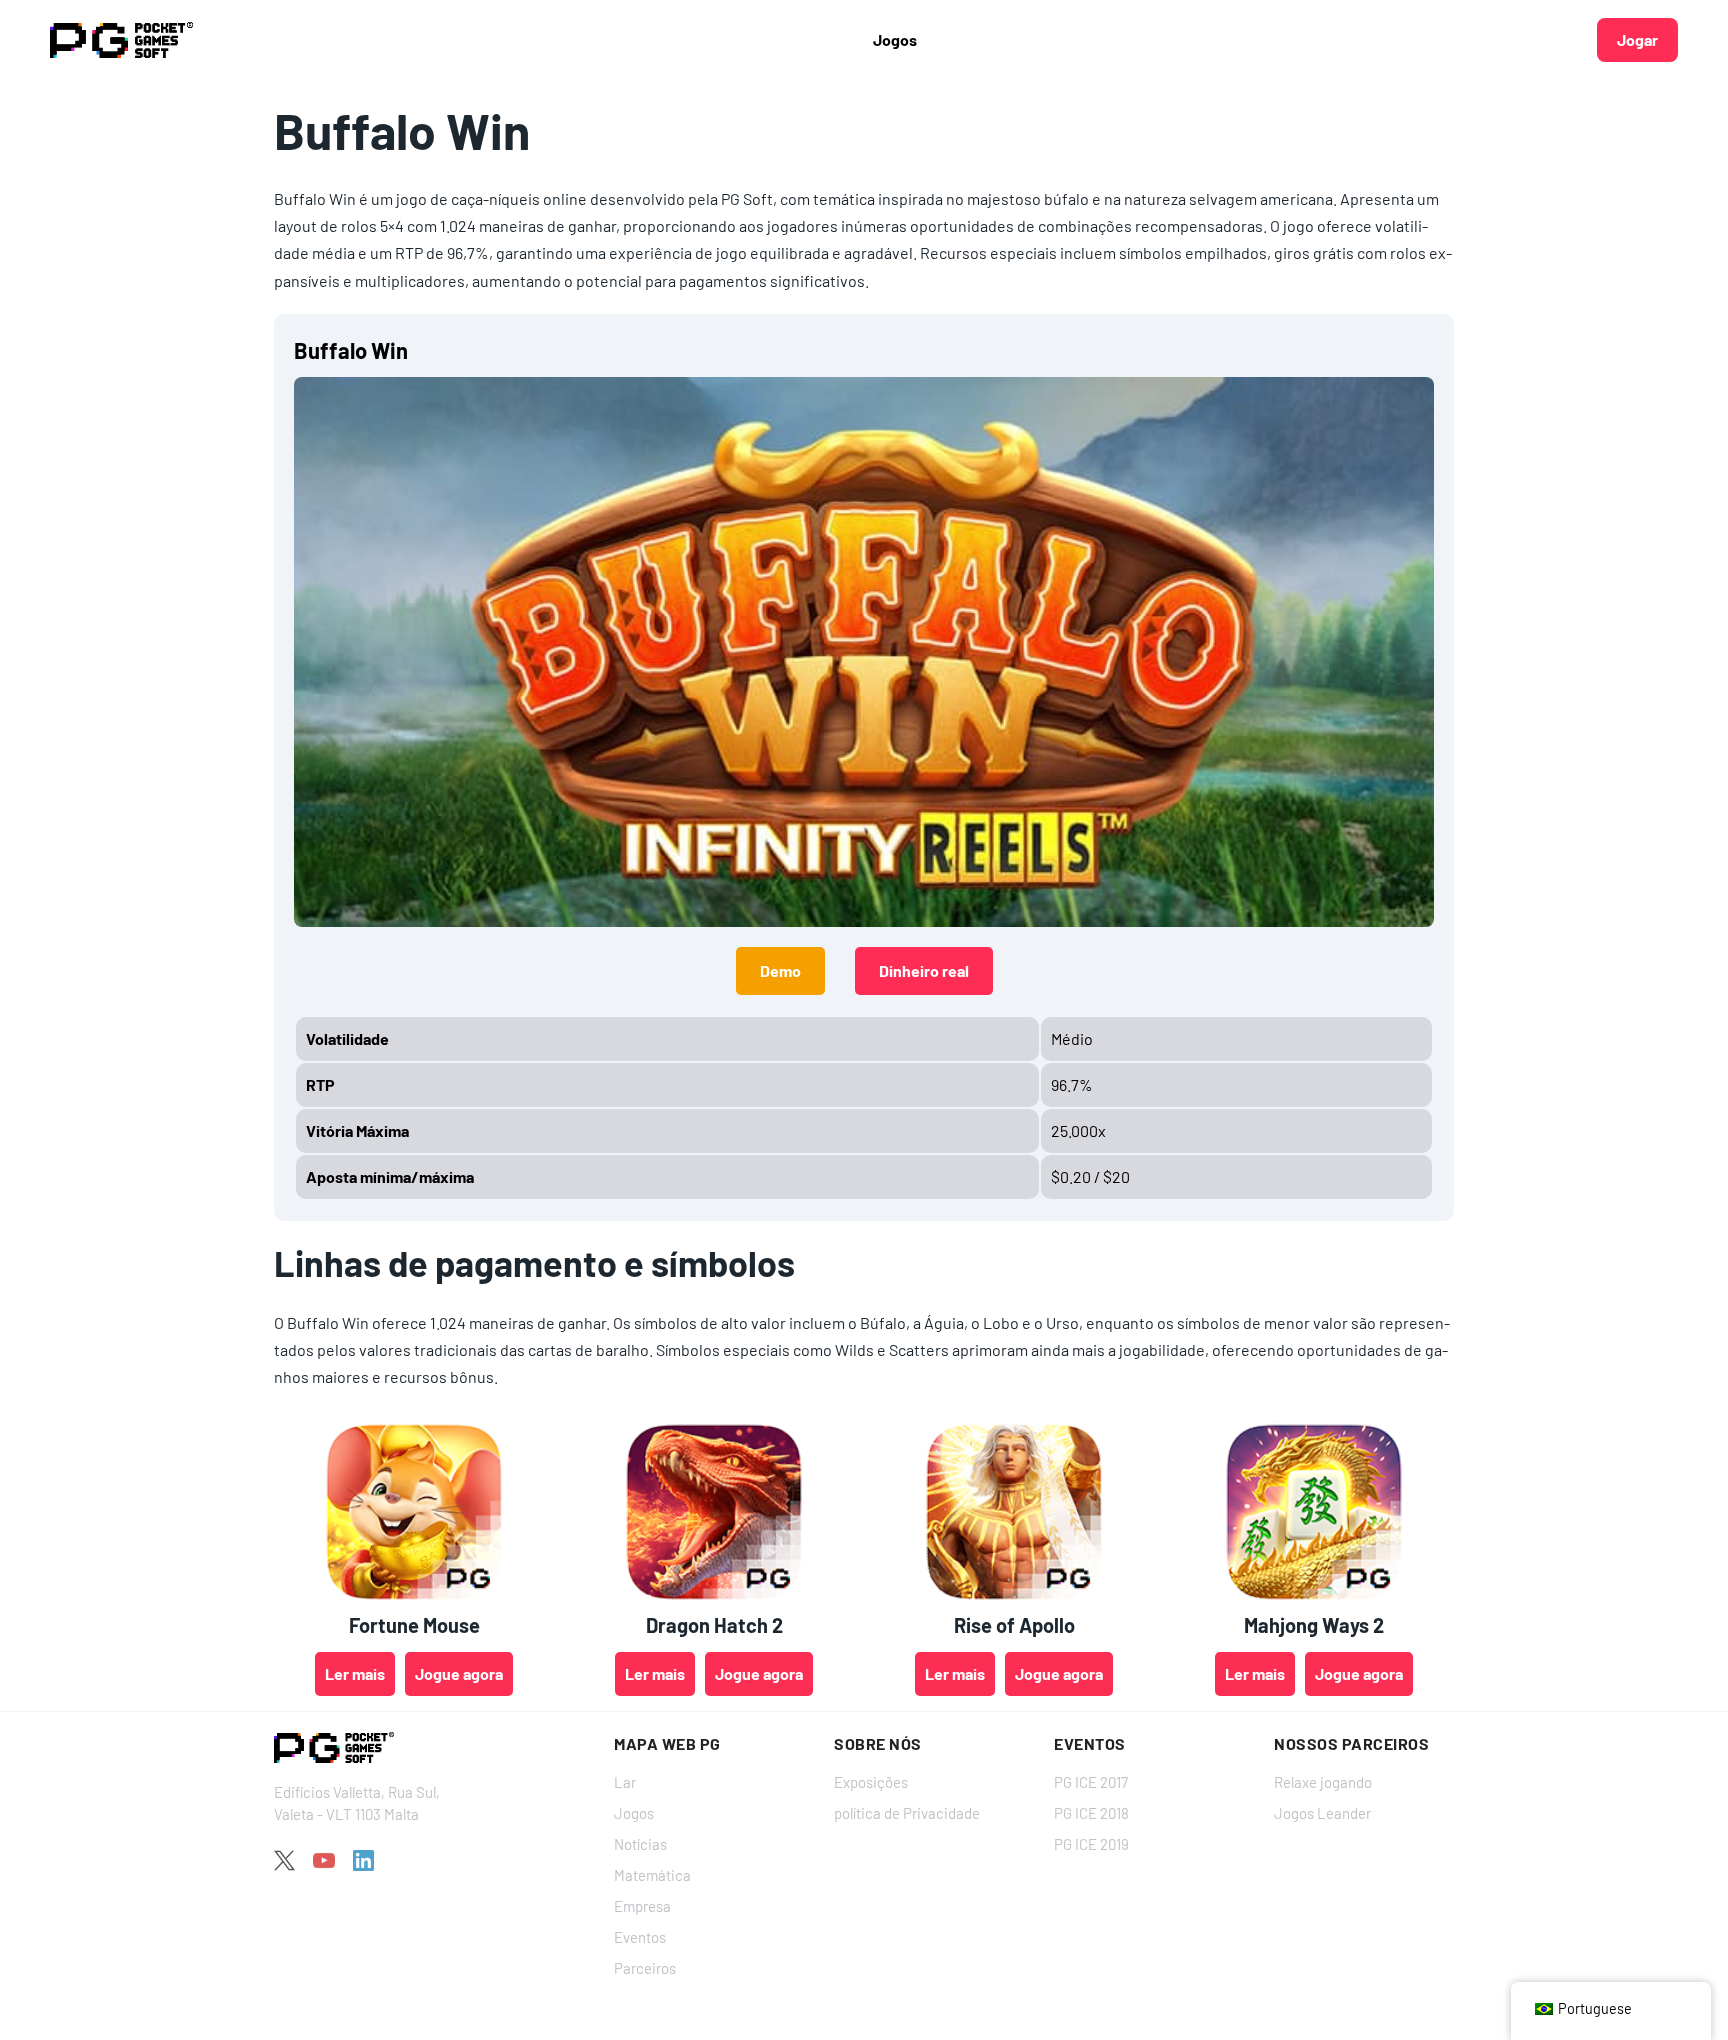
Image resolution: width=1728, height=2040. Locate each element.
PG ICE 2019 (1091, 1844)
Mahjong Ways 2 (1314, 1625)
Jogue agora (459, 1673)
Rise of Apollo (1014, 1625)
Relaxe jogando (1323, 1782)
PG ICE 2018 (1091, 1813)
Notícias (640, 1844)
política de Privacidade (907, 1813)
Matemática (652, 1875)
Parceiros (645, 1968)
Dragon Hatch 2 (714, 1625)
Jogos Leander (1322, 1813)
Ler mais (355, 1673)
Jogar (1637, 39)
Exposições (871, 1782)
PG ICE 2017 (1091, 1782)
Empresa (642, 1906)
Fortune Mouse (414, 1625)
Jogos (634, 1813)
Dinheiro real (924, 970)
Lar (625, 1782)
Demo (780, 970)
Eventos (640, 1937)
